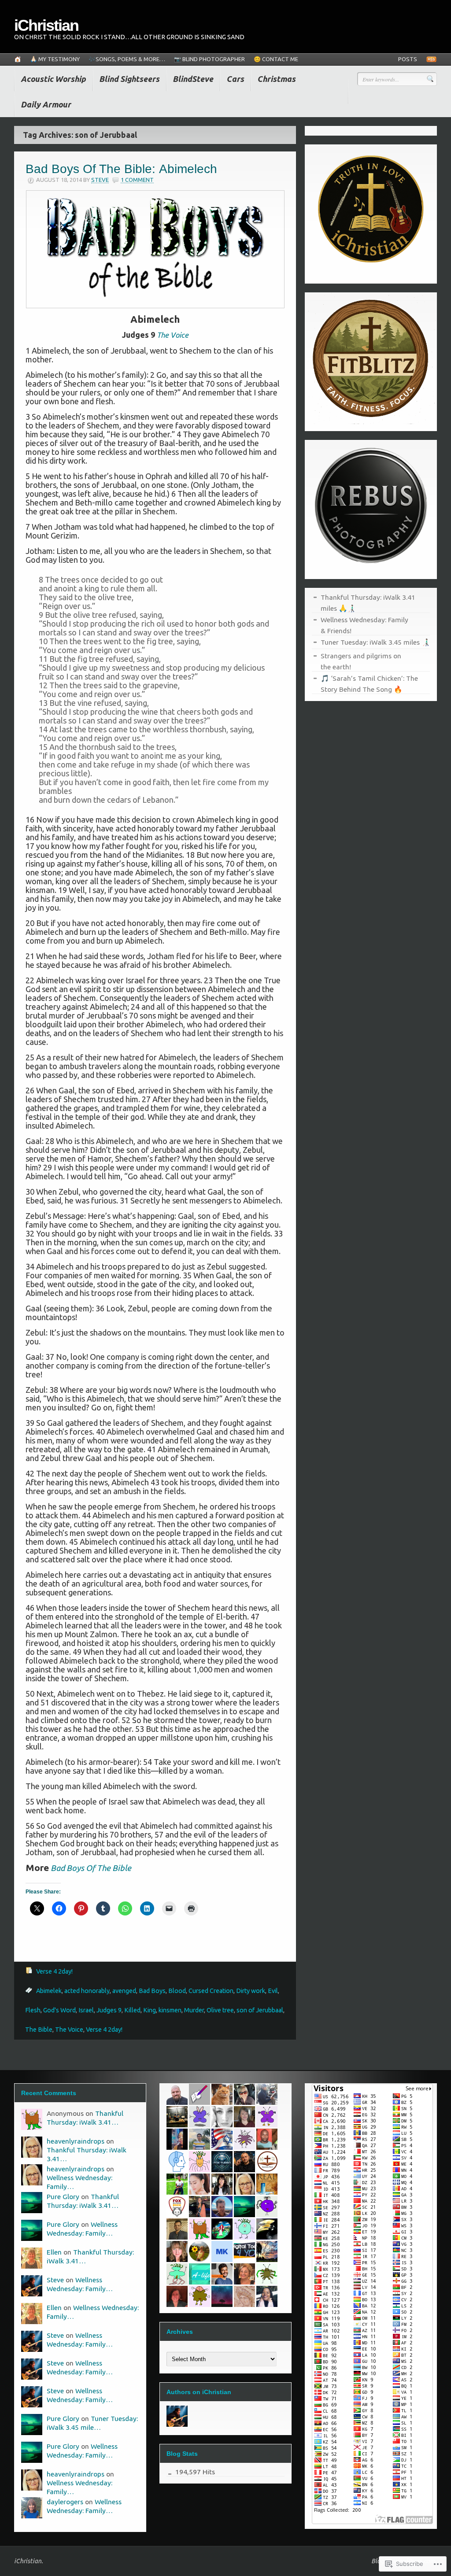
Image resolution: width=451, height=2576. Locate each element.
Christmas (276, 79)
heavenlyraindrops (76, 2141)
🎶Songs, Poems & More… (127, 59)
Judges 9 (109, 2010)
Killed (132, 2010)
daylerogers (65, 2502)
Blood (177, 1991)
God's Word (59, 2010)
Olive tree (220, 2010)
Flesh (33, 2010)
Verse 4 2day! (54, 1971)
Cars (235, 79)
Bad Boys (152, 1991)
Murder (194, 2010)
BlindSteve (193, 79)
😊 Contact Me (276, 59)
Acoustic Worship (53, 79)
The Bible (39, 2030)
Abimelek (49, 1991)
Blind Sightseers (129, 79)
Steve (100, 180)
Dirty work (251, 1991)
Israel (86, 2010)
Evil (273, 1991)
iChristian (46, 25)
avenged (124, 1991)
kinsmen (170, 2010)
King (150, 2010)
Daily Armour (46, 104)
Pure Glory (63, 2196)
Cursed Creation (211, 1991)
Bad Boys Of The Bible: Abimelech (121, 169)
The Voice (69, 2030)
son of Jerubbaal (260, 2010)
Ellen (54, 2252)
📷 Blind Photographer (209, 59)
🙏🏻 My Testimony (55, 59)
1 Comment (137, 180)
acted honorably (87, 1991)
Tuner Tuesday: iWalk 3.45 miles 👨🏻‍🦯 (375, 642)
